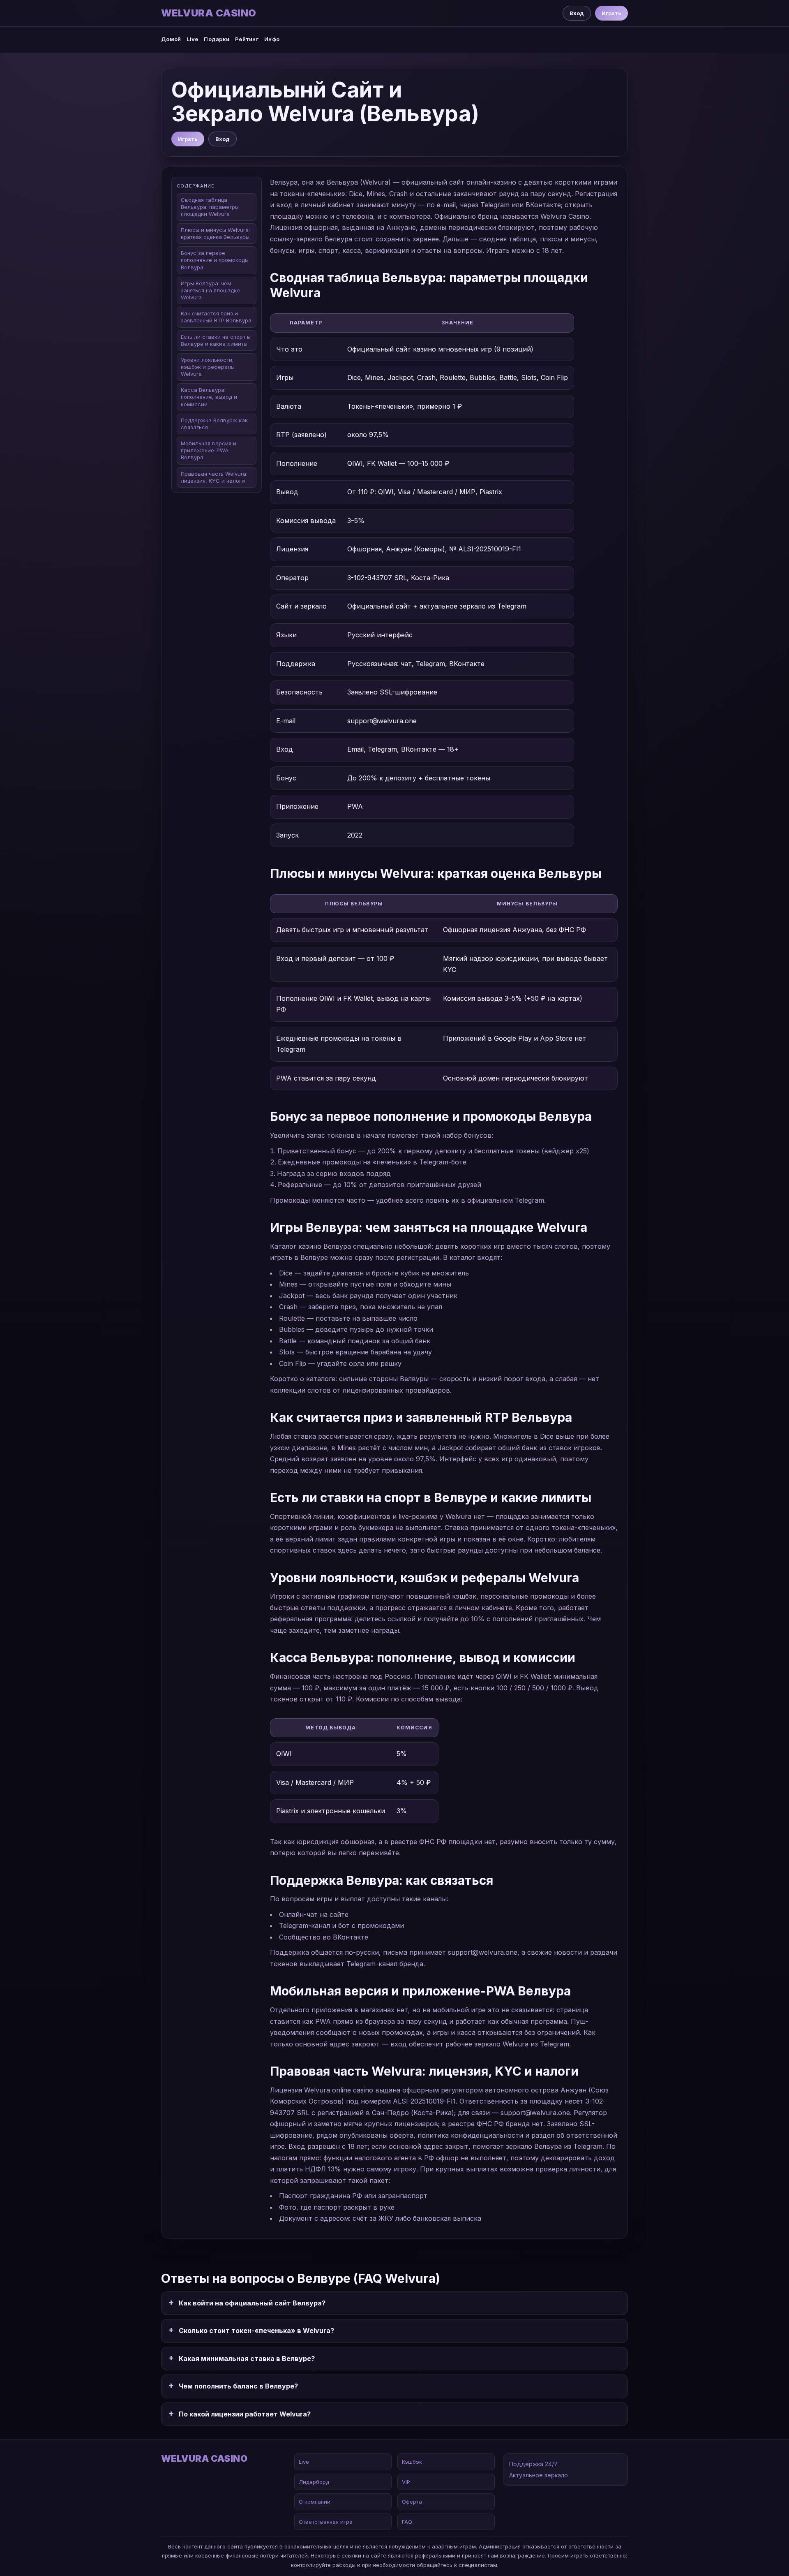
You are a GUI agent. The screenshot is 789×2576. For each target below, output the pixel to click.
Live (192, 39)
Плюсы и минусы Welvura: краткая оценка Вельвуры (215, 234)
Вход (577, 13)
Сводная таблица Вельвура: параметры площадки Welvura (210, 207)
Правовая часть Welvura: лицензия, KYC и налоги (214, 477)
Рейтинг (247, 39)
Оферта (412, 2502)
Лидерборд (314, 2482)
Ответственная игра (326, 2522)
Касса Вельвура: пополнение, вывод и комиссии (209, 397)
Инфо (272, 39)
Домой (171, 39)
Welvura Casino (209, 13)
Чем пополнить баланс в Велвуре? (238, 2386)
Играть (611, 13)
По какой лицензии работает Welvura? (245, 2414)
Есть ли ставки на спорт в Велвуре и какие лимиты (216, 340)
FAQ (407, 2522)
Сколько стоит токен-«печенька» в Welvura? (256, 2331)
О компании (315, 2502)
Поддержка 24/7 (533, 2464)
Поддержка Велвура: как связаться (214, 424)
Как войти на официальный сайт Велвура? (252, 2303)
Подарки (217, 39)
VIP (406, 2482)
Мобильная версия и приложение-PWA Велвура (209, 451)
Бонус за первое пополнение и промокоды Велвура (215, 260)
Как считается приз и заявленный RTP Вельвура (216, 317)
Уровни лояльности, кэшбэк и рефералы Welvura (208, 367)
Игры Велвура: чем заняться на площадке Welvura (210, 291)
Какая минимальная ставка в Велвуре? (247, 2358)
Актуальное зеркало (539, 2475)
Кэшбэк (412, 2462)
